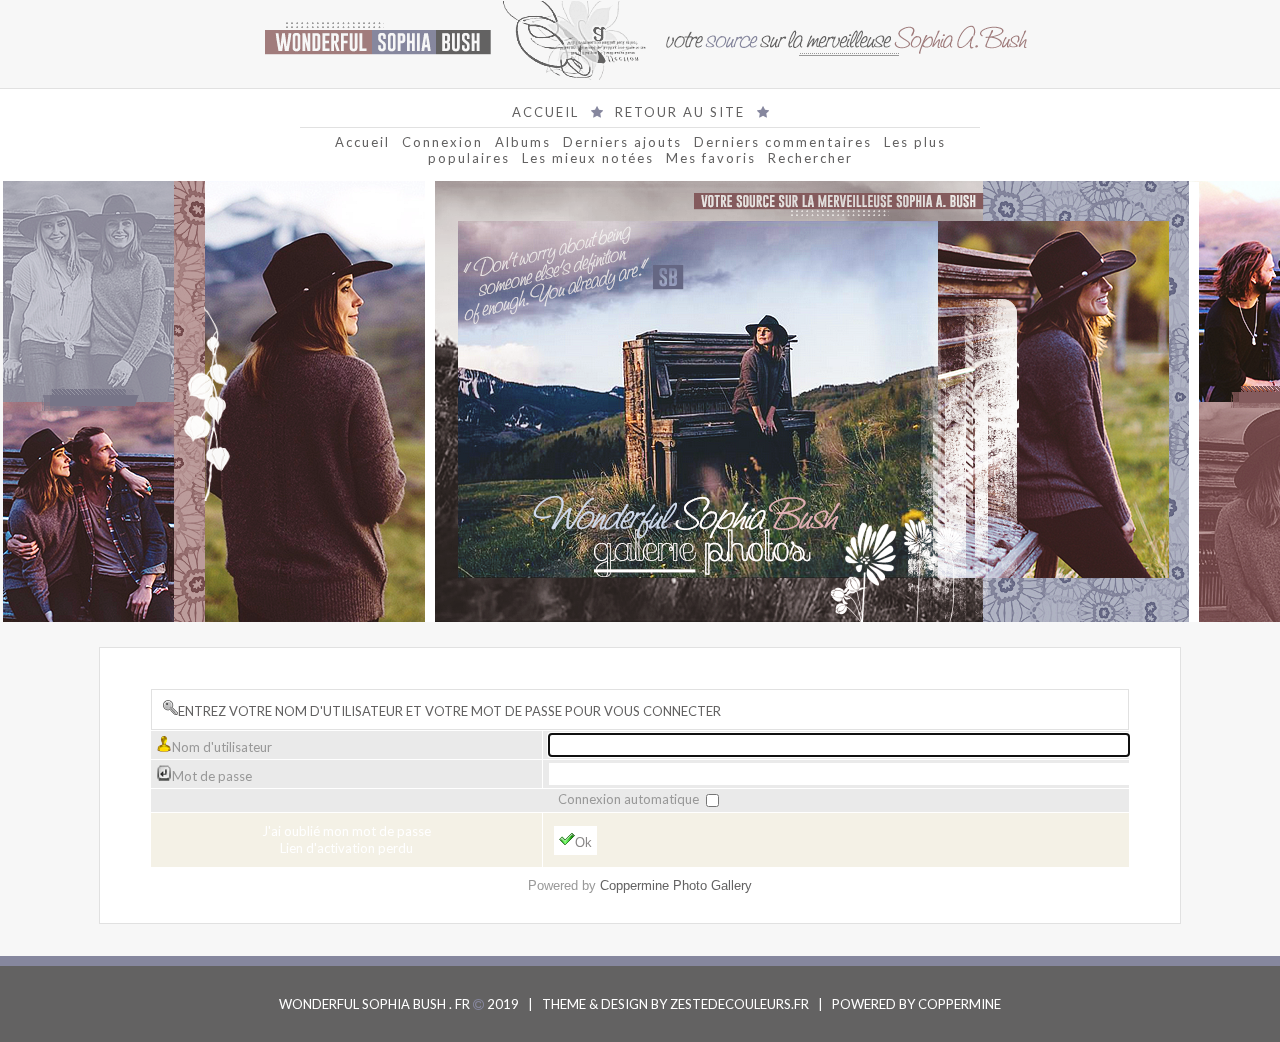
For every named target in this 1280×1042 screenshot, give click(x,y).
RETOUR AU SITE (680, 112)
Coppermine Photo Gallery (676, 885)
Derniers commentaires (783, 142)
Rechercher (810, 158)
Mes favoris (711, 158)
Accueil (362, 142)
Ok (583, 842)
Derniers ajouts (622, 142)
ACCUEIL (545, 112)
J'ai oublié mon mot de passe (346, 831)
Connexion (442, 142)
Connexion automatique (630, 799)
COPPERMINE (959, 1004)
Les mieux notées (588, 158)
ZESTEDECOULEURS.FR (739, 1004)
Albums (523, 142)
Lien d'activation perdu (346, 848)
